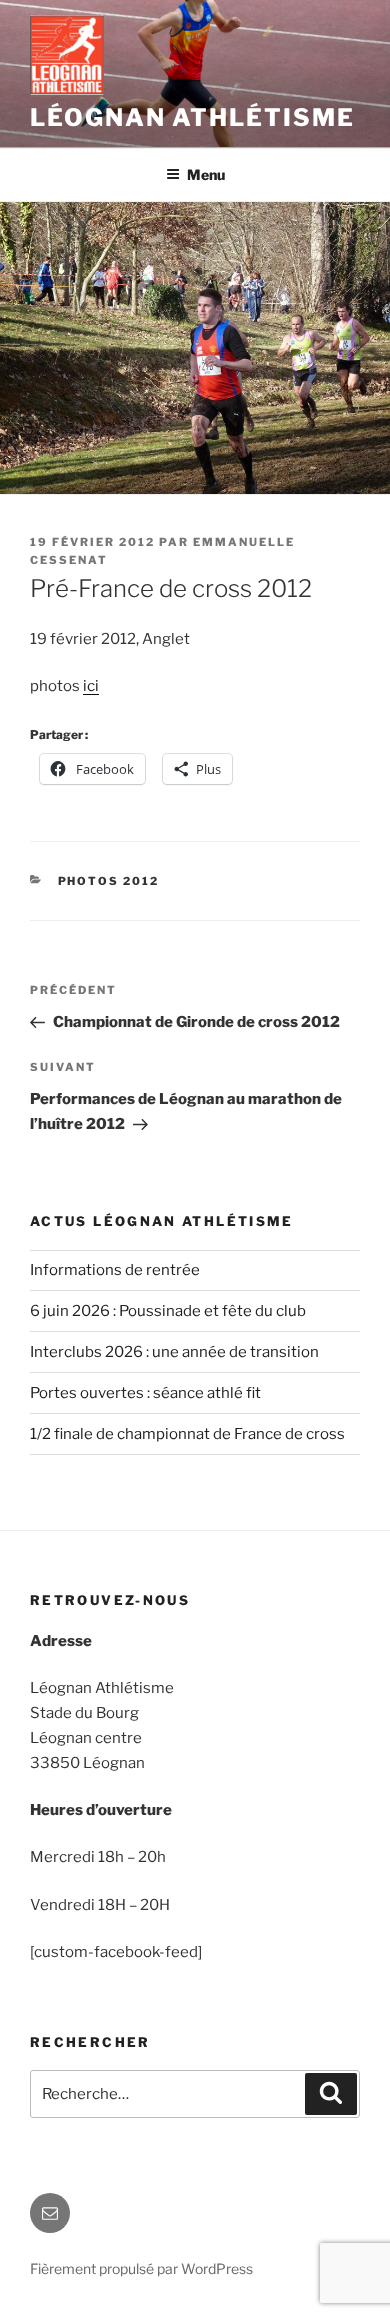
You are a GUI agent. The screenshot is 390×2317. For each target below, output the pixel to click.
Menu (206, 174)
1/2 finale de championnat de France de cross (187, 1434)
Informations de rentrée (115, 1270)
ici (91, 686)
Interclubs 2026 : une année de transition (174, 1352)
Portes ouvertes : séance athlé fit (145, 1393)
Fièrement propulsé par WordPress (141, 2268)
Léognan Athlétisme (192, 117)
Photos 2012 (109, 881)
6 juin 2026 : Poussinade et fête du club (168, 1311)
